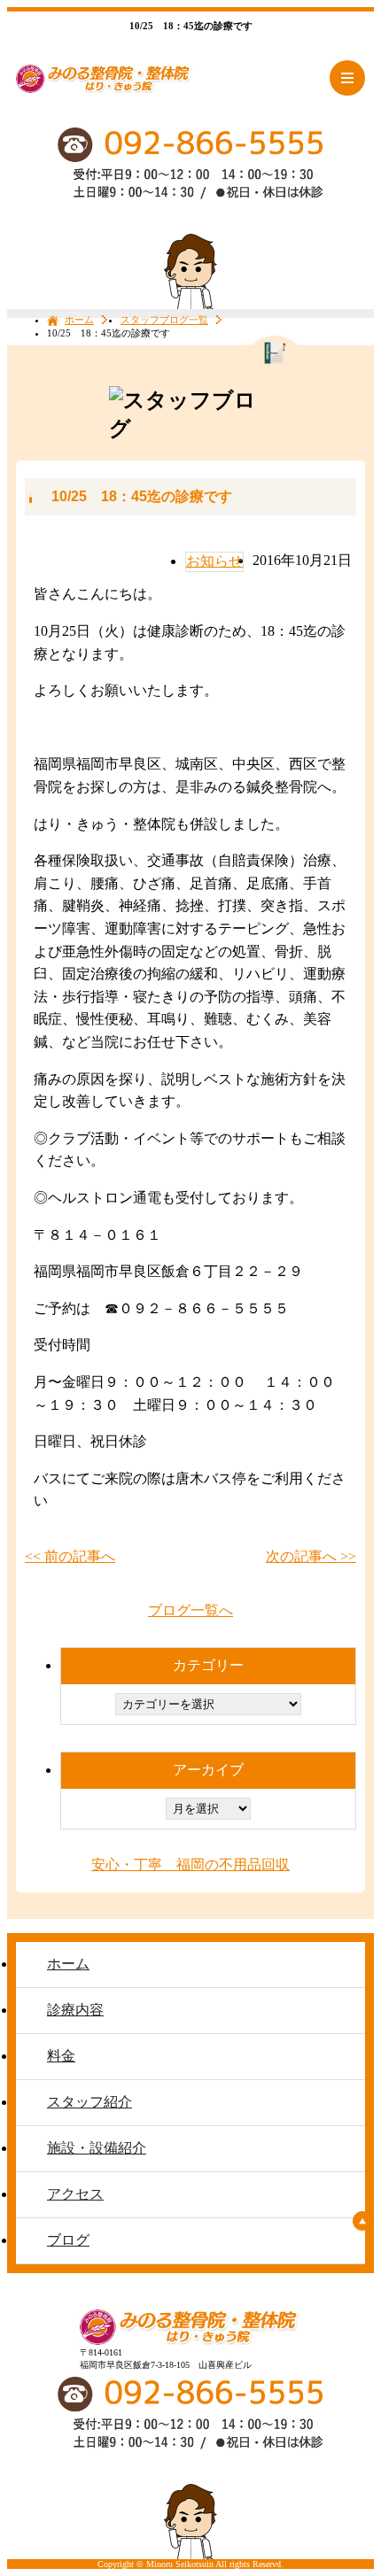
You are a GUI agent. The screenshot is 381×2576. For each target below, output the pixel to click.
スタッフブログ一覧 (164, 320)
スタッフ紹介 (89, 2102)
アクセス (75, 2194)
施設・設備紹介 (97, 2148)
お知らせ (214, 561)
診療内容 (75, 2010)
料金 (61, 2056)
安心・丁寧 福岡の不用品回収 (190, 1864)
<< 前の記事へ (70, 1556)
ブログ (68, 2240)
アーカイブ (208, 1770)
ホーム (79, 320)
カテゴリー (208, 1665)
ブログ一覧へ (190, 1610)
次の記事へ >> (311, 1556)
